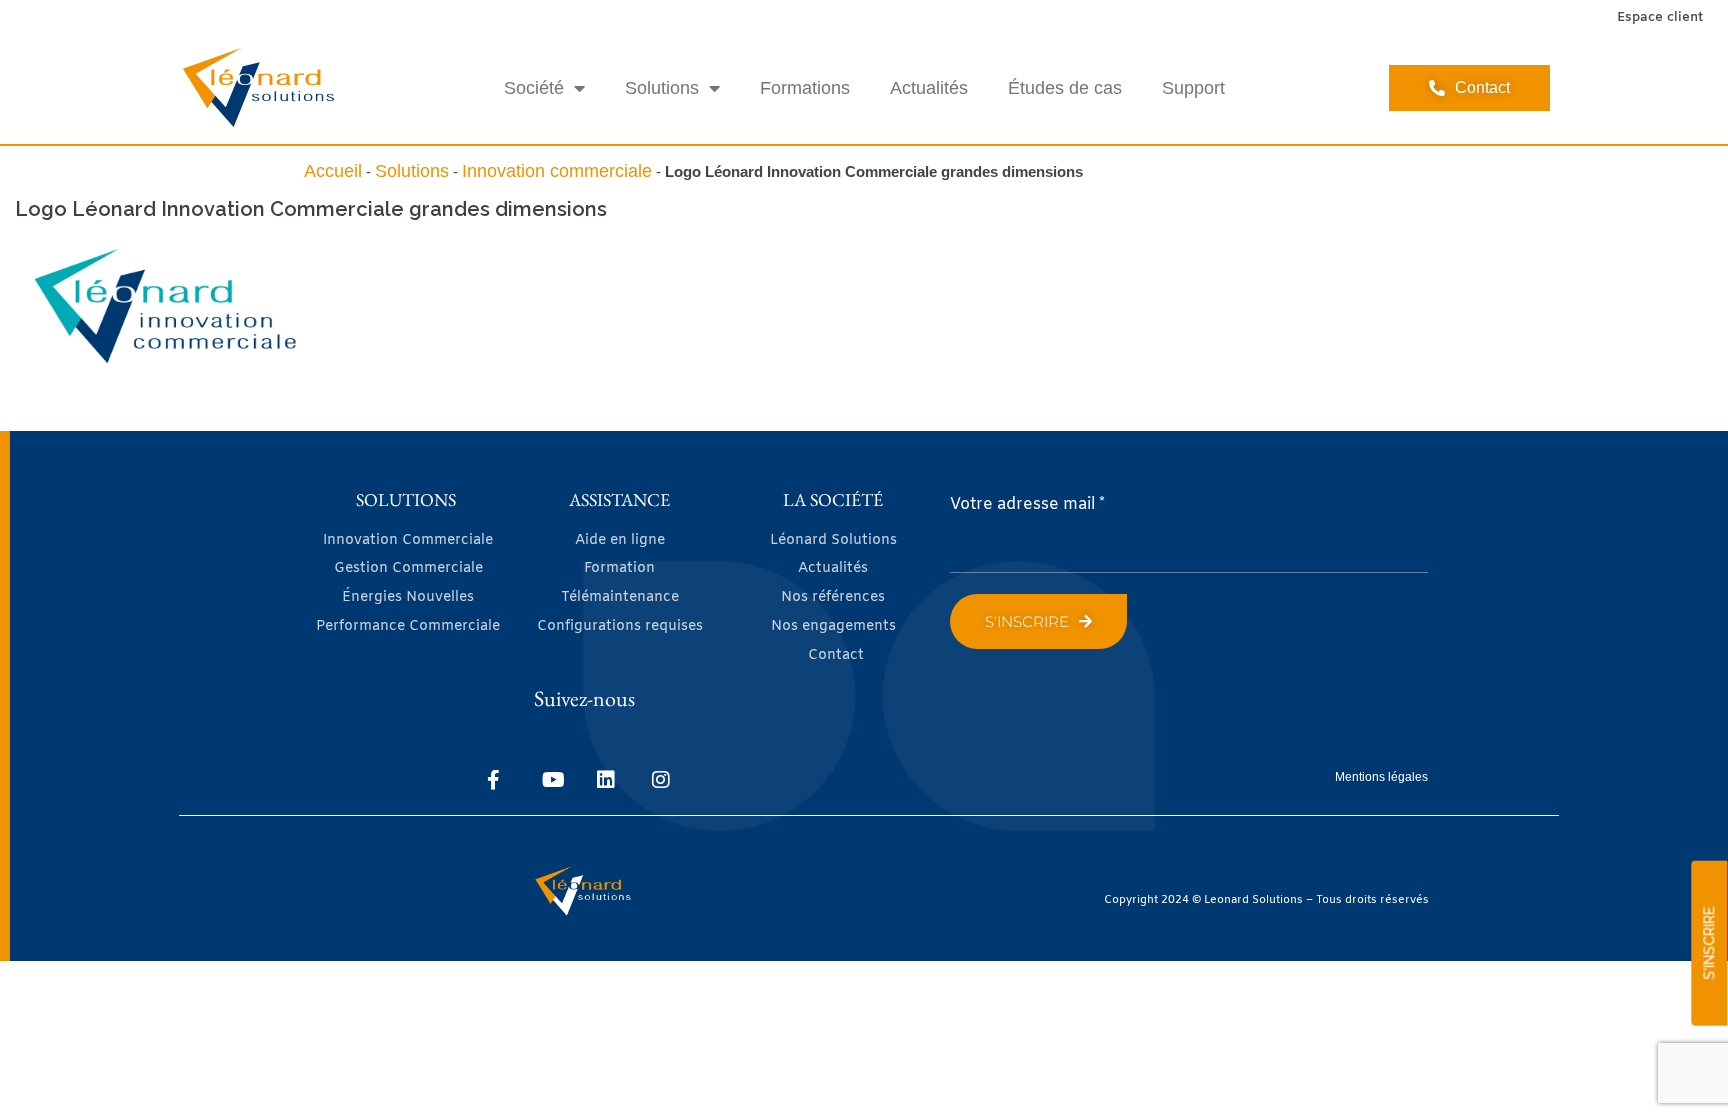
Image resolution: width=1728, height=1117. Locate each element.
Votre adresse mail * (1027, 504)
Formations (805, 88)
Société (534, 88)
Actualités (929, 88)
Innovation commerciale (557, 171)
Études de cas (1065, 88)
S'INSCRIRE (1709, 943)
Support (1193, 88)
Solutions (662, 88)
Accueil (333, 171)
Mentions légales (1381, 777)
